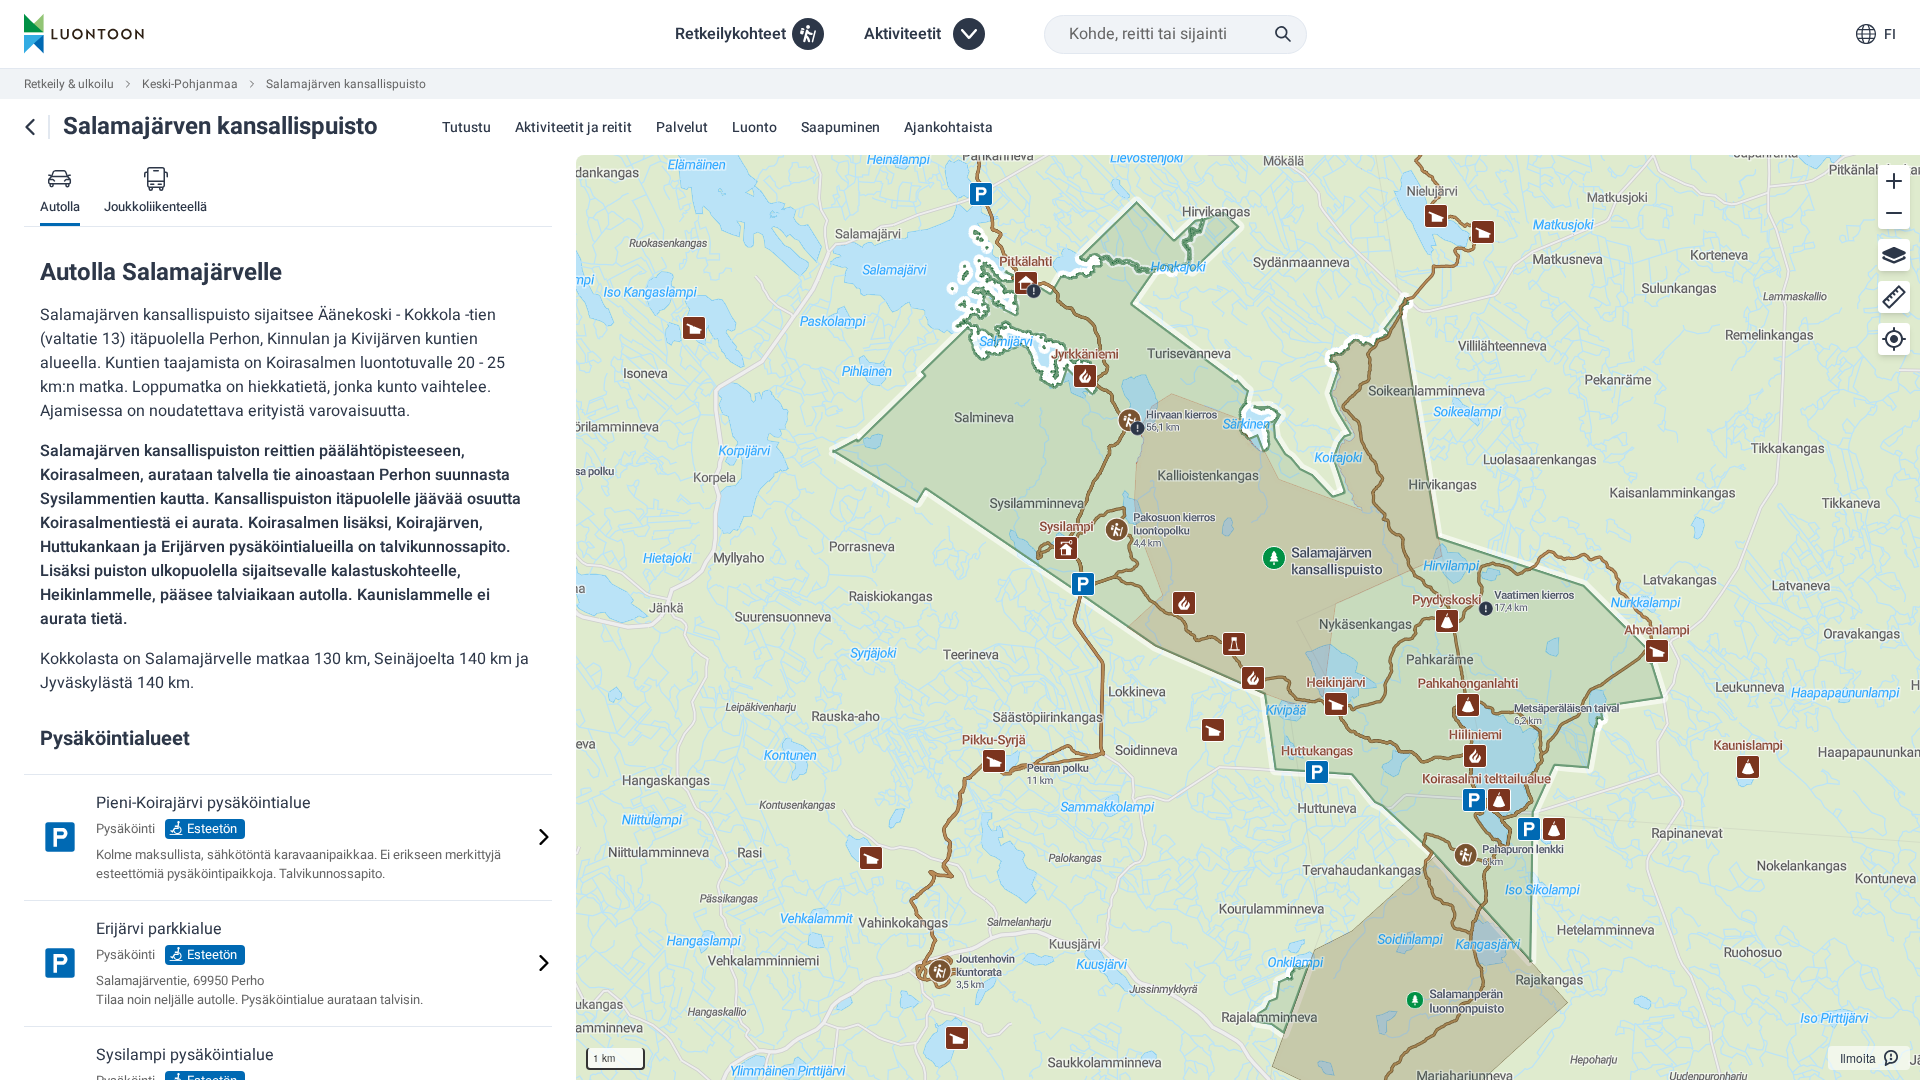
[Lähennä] (1894, 181)
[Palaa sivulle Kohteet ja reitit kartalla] (30, 127)
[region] (1248, 617)
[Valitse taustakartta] (1894, 255)
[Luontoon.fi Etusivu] (84, 34)
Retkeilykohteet (730, 34)
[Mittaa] (1894, 297)
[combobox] (1175, 34)
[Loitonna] (1894, 213)
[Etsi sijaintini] (1894, 339)
